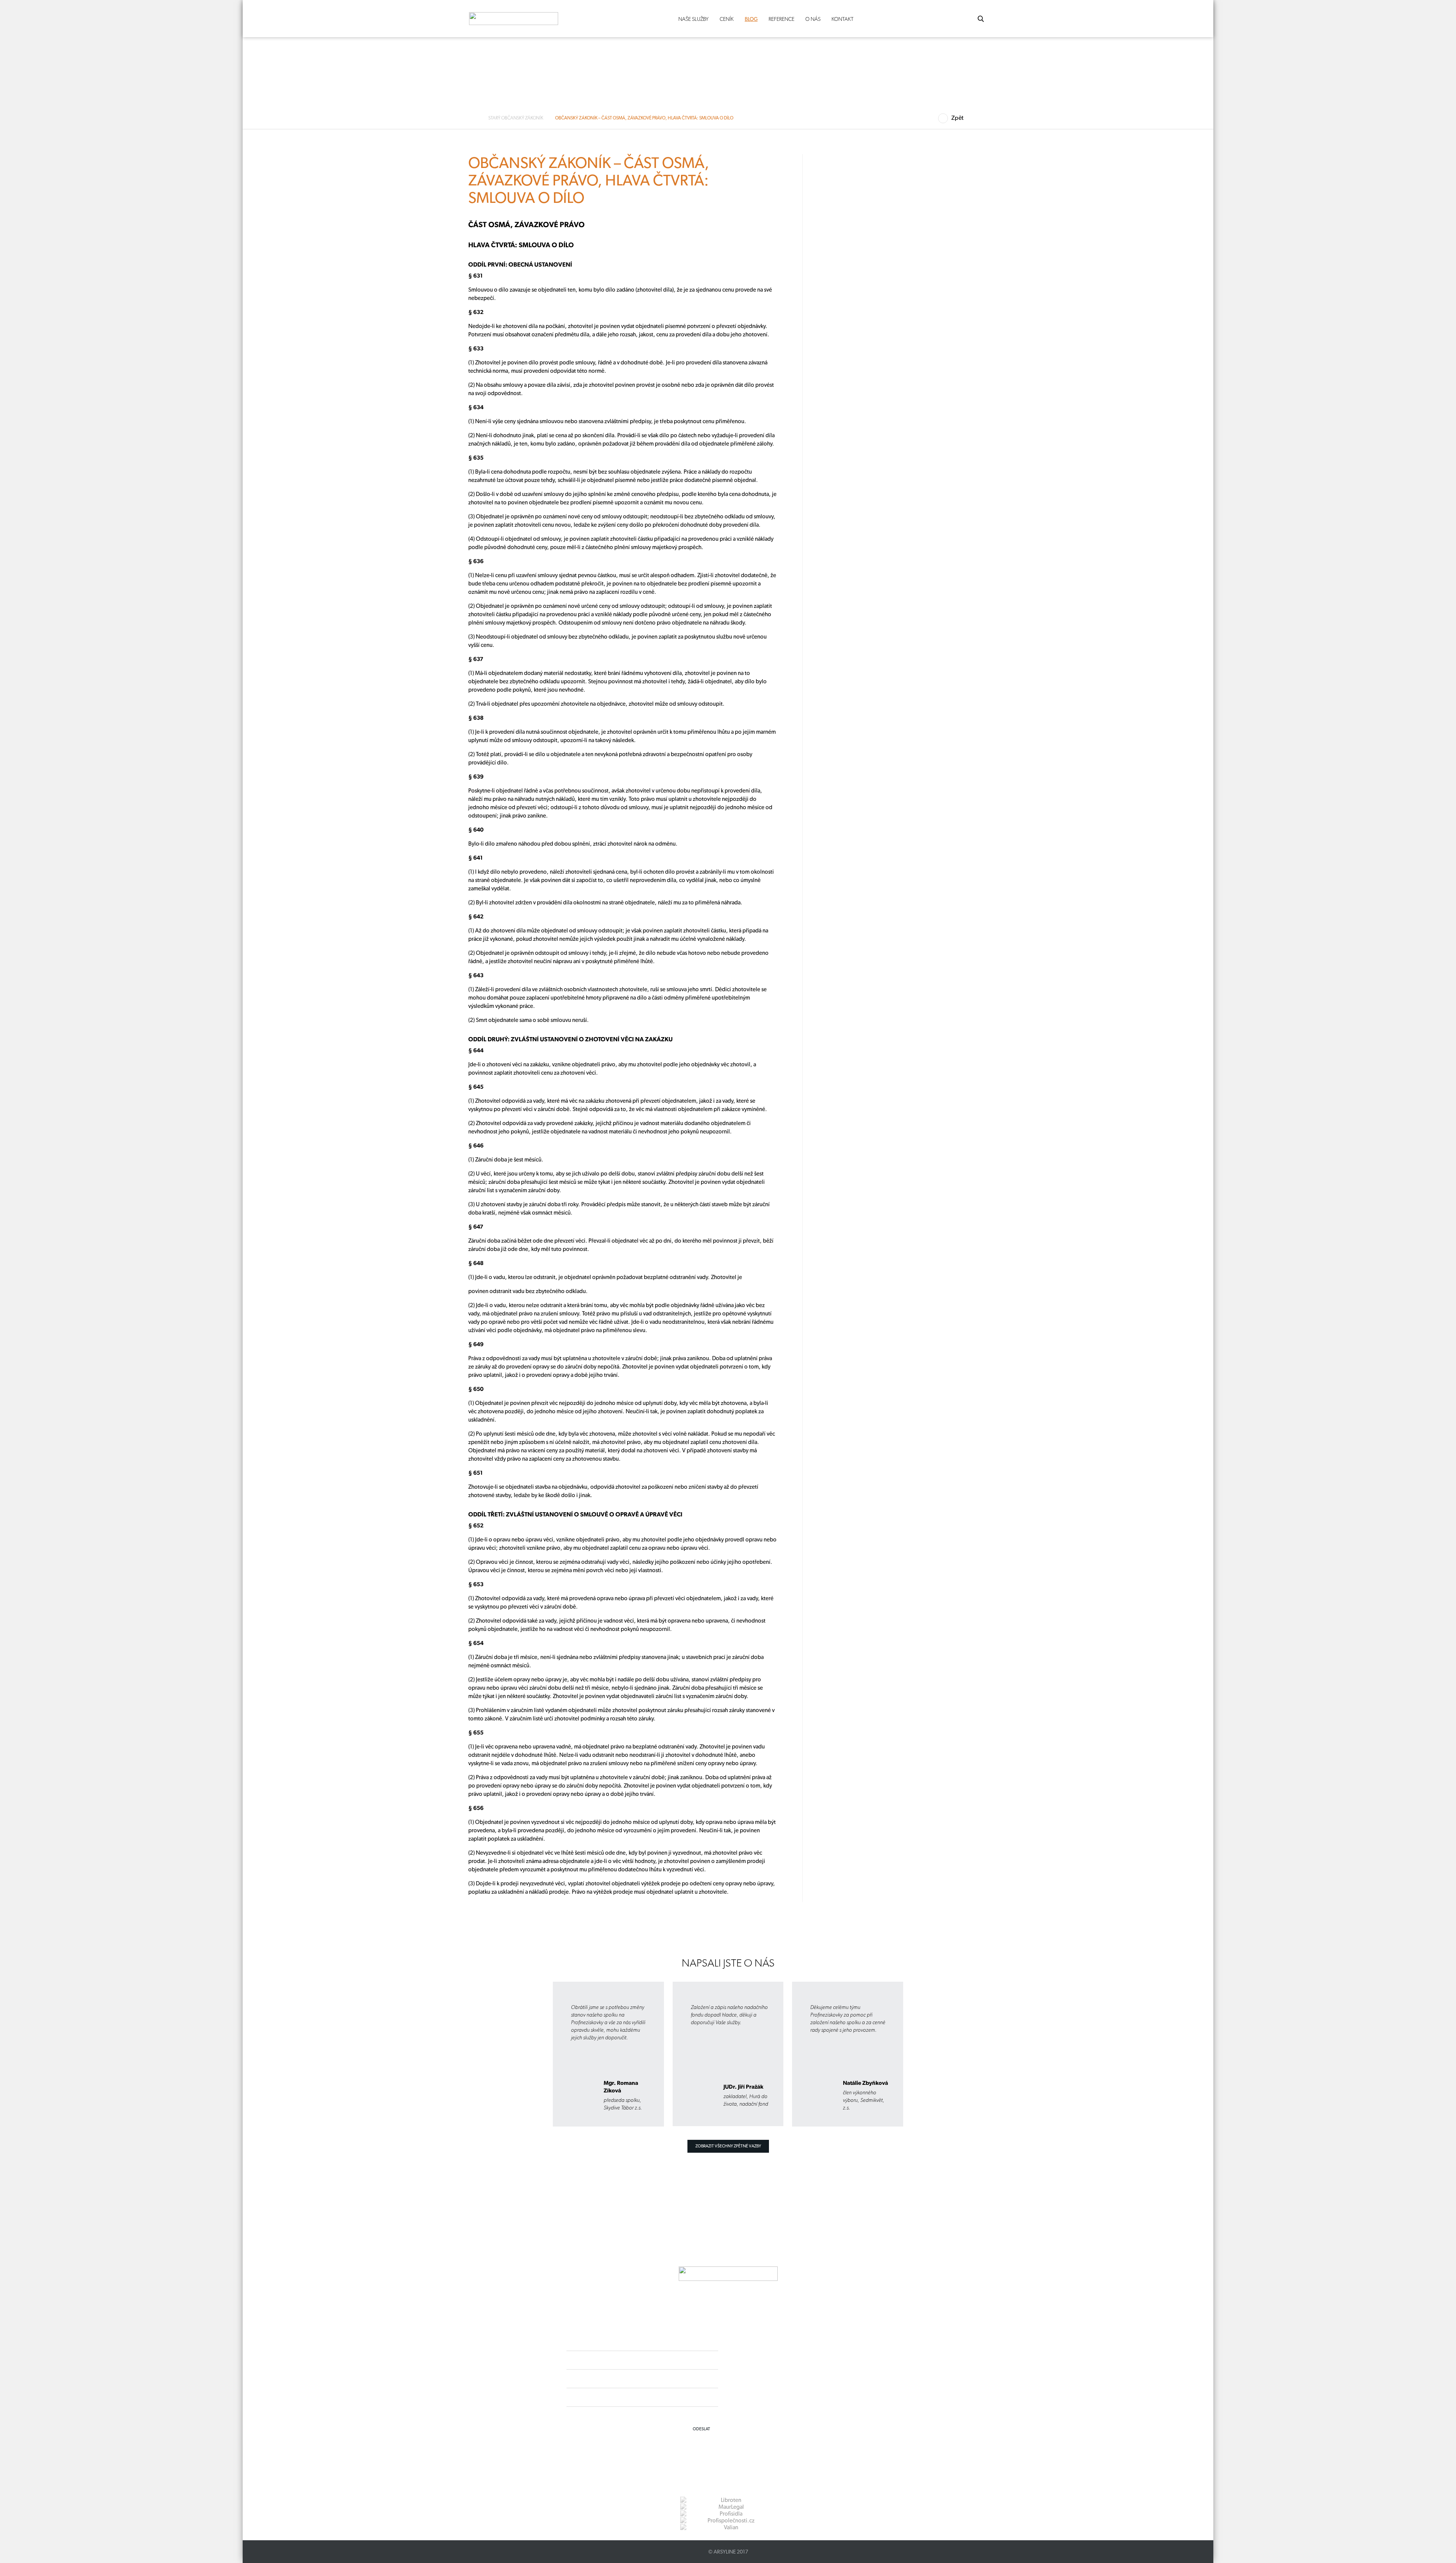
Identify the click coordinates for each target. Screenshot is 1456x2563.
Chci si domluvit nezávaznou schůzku (340, 379)
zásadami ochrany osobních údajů (684, 2415)
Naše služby (693, 19)
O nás (813, 19)
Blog (751, 19)
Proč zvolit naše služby (332, 246)
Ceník (727, 19)
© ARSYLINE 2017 (728, 2552)
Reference (781, 19)
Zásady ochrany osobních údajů (780, 2399)
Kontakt (843, 19)
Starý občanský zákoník (516, 118)
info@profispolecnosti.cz (788, 2385)
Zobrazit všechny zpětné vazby (728, 2146)
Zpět (957, 118)
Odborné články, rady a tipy (337, 232)
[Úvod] (475, 118)
